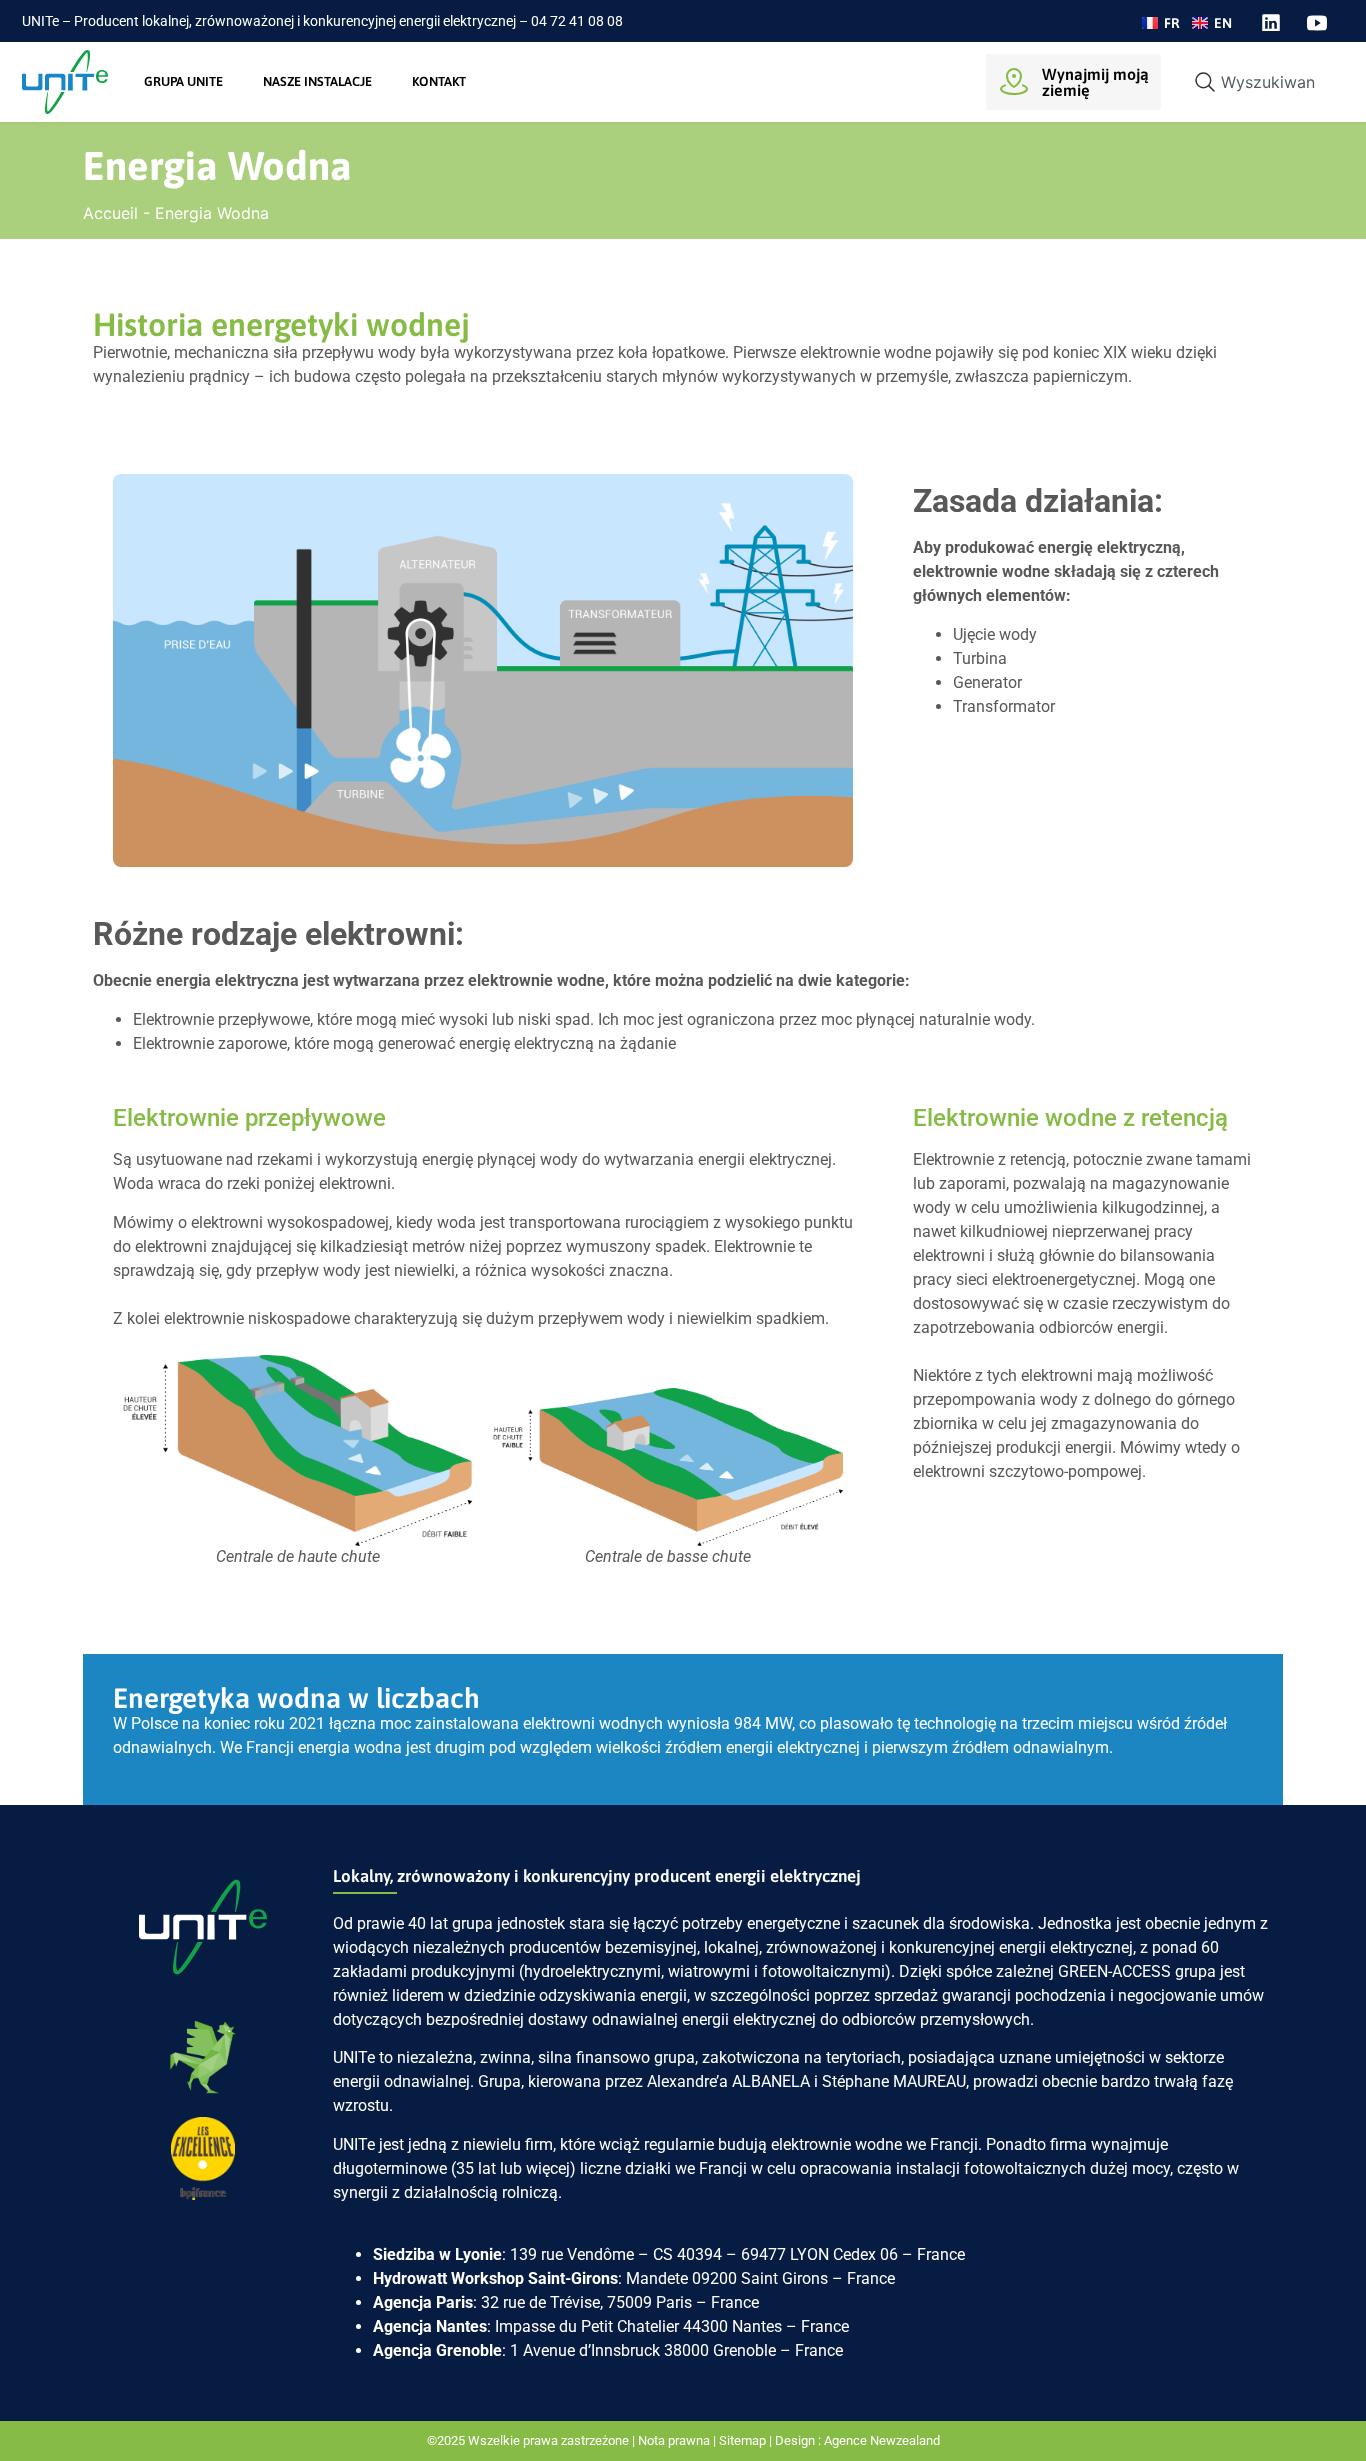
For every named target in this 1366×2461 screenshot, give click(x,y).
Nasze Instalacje (317, 81)
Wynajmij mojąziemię (1095, 82)
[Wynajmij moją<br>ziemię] (1014, 82)
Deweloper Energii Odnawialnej (1082, 1597)
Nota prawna (674, 2440)
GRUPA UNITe (183, 81)
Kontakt (439, 81)
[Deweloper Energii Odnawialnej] (1082, 1531)
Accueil (110, 213)
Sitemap (742, 2440)
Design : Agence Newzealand (857, 2440)
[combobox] (1260, 82)
